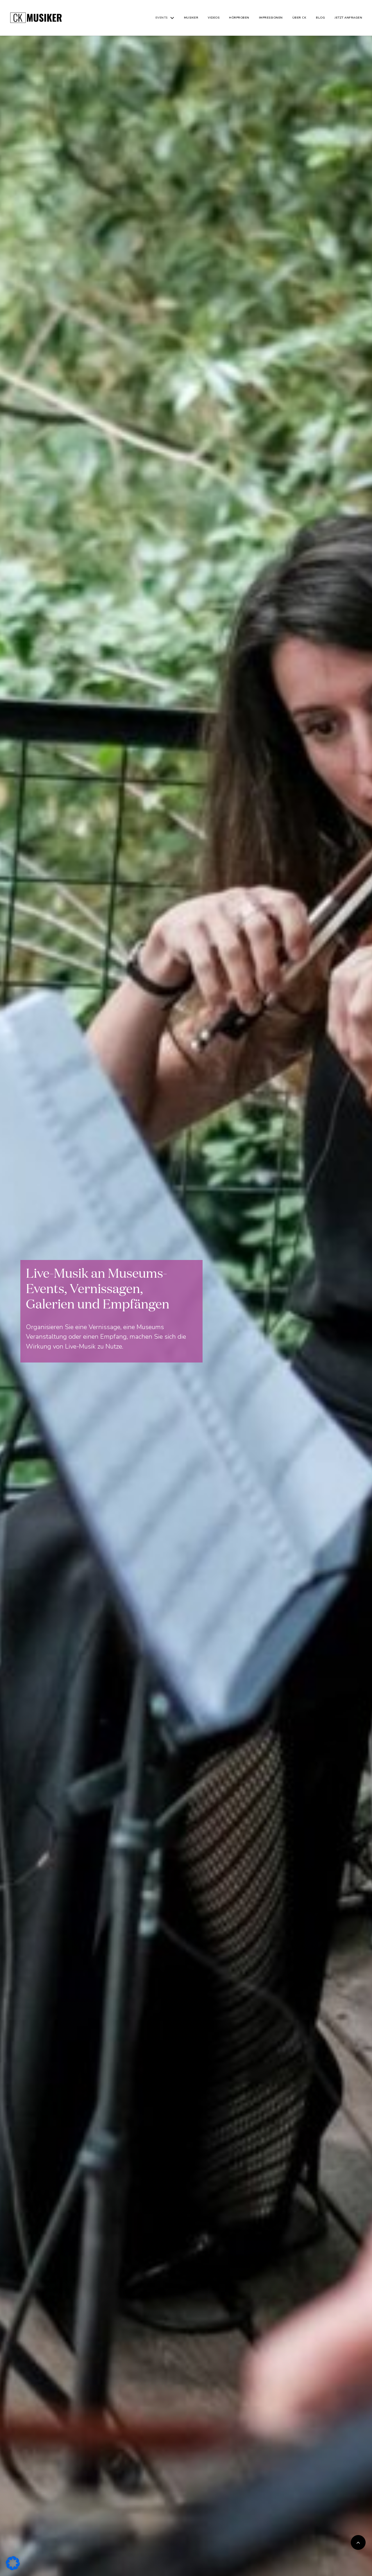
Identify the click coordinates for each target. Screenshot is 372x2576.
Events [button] (162, 18)
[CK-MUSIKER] (36, 18)
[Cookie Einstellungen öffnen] (13, 2563)
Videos (214, 18)
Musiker (191, 18)
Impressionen (271, 18)
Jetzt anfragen (348, 18)
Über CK (299, 18)
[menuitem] (167, 18)
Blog (320, 18)
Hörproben (239, 18)
